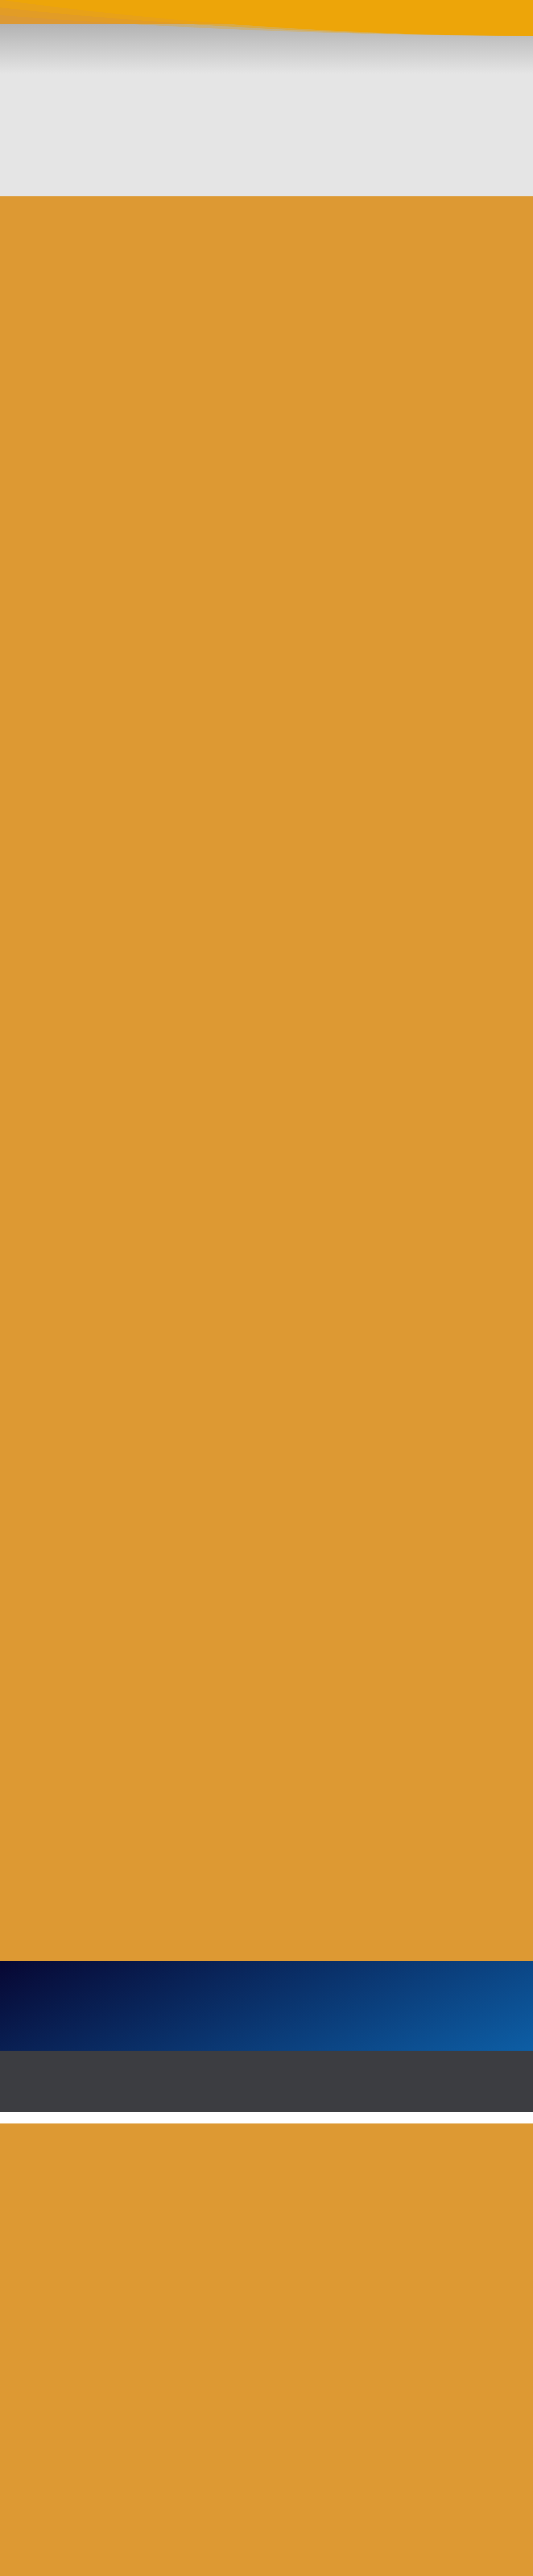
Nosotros (164, 16)
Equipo (384, 16)
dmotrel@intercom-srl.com (189, 2489)
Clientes (412, 16)
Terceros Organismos (280, 16)
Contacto (444, 16)
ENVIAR (273, 2143)
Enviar (415, 2515)
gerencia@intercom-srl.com (190, 2503)
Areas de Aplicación (342, 16)
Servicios (197, 16)
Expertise (230, 16)
